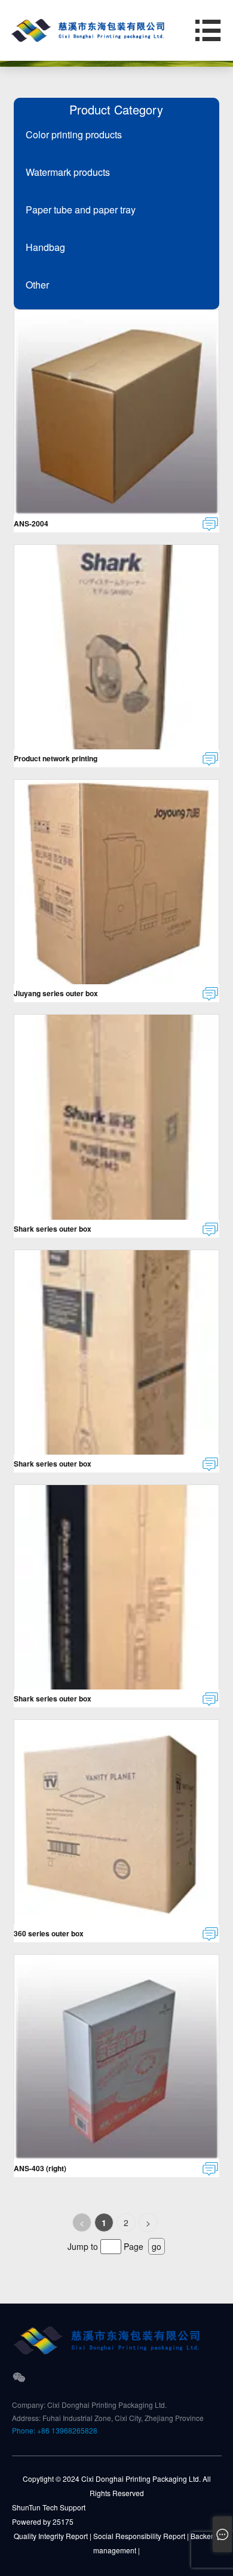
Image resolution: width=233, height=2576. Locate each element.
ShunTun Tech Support (49, 2507)
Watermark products (68, 172)
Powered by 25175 (43, 2521)
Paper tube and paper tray (81, 210)
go (157, 2246)
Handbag (45, 247)
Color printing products (74, 134)
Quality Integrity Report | (53, 2536)
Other (37, 285)
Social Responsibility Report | (141, 2536)
